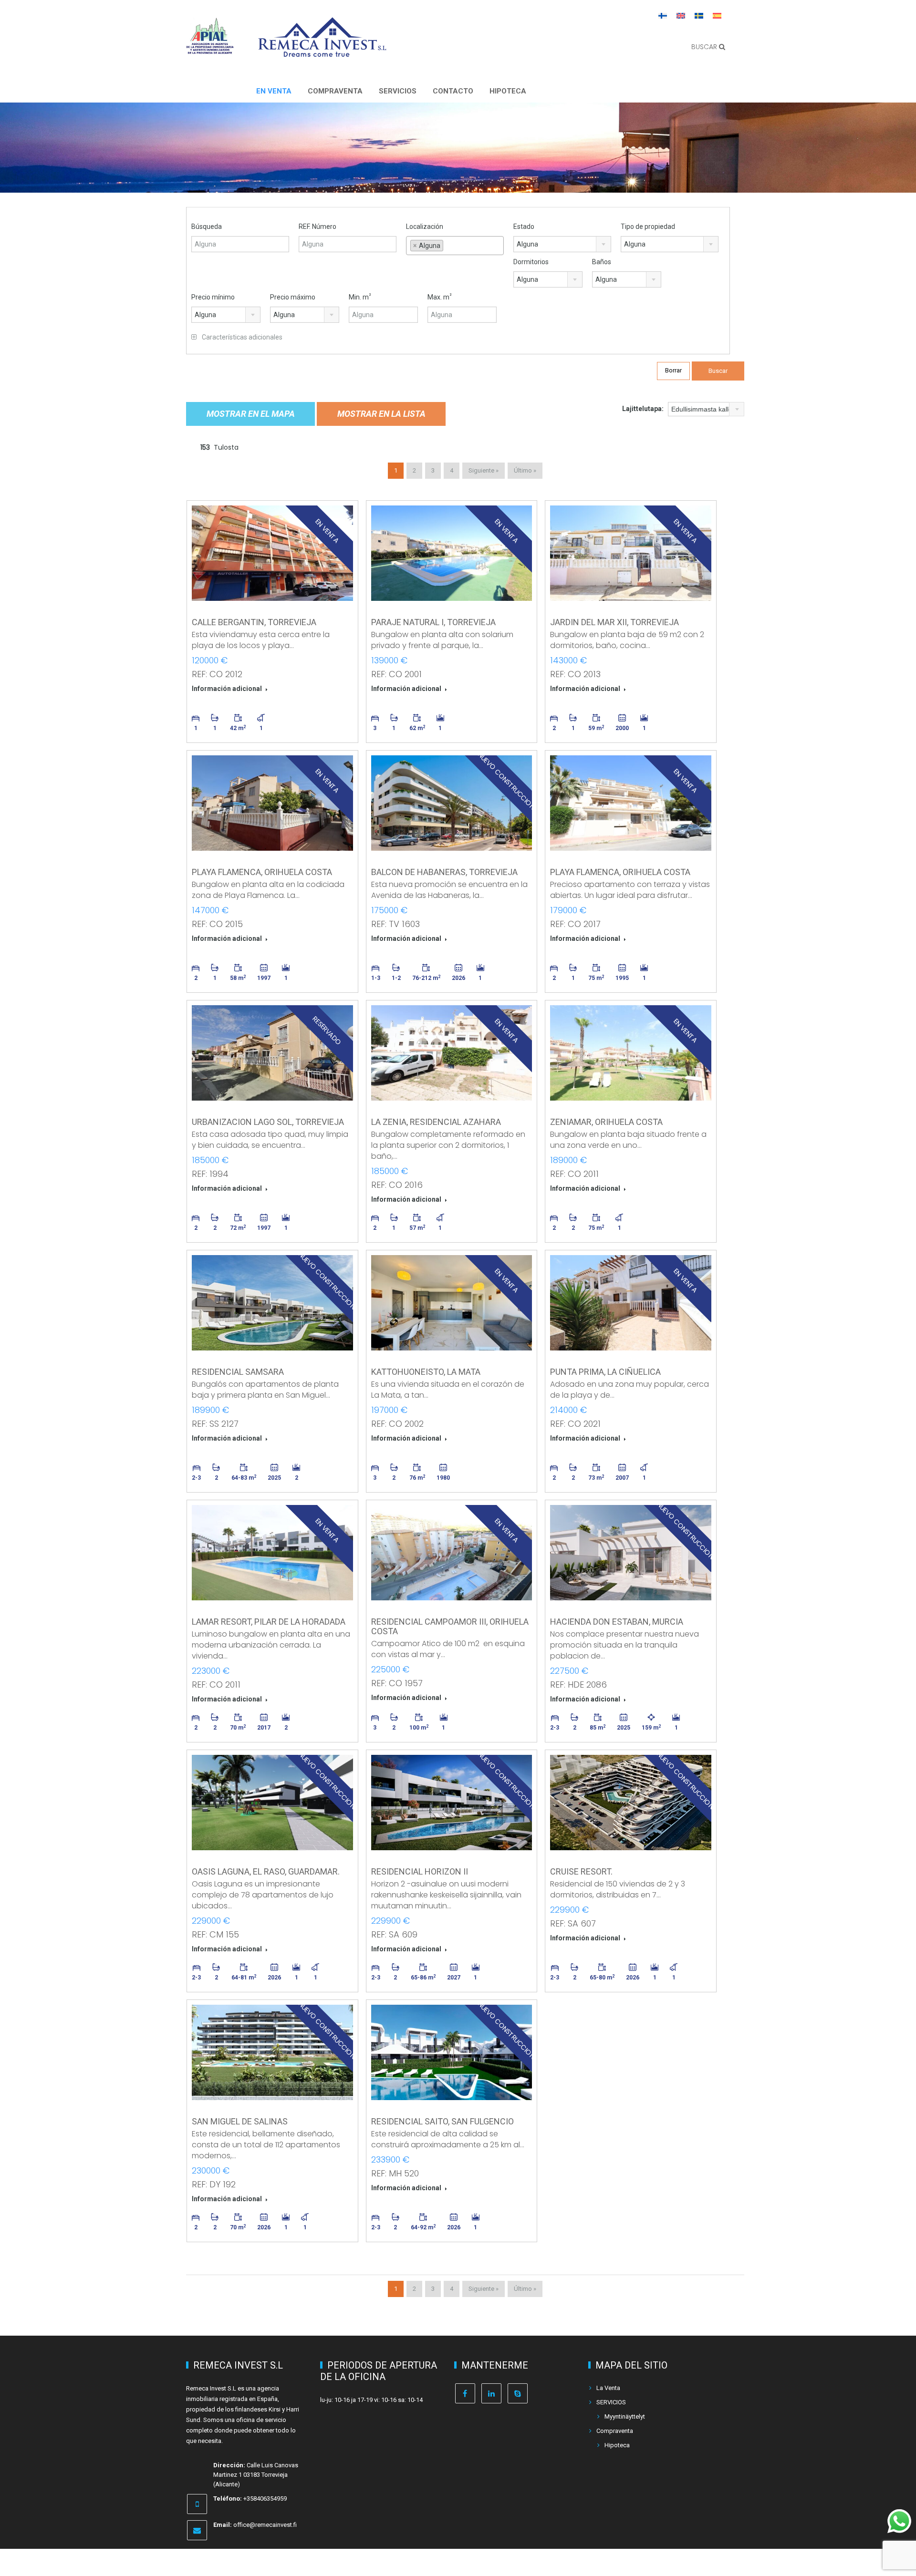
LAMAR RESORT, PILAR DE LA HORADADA (269, 1622)
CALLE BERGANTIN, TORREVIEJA (254, 622)
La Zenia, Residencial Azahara (436, 1122)
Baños (602, 262)
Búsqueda (207, 227)
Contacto (453, 91)
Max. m (440, 297)
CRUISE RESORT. (581, 1871)
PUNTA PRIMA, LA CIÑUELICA (605, 1372)
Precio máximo (293, 297)
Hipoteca (508, 91)
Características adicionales (241, 337)
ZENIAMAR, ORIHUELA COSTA (606, 1122)
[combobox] (455, 246)
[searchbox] (455, 258)
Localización (425, 227)
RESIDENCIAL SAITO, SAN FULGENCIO (442, 2121)
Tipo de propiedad (648, 227)
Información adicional (228, 689)
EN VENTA (274, 91)
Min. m (360, 297)
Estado (524, 227)
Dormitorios (531, 262)
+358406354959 (265, 2499)
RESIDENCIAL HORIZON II (420, 1871)
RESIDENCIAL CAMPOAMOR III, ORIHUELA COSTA (450, 1626)
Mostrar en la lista (381, 414)
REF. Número (317, 227)
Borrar (673, 370)
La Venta (608, 2388)
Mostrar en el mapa (251, 414)
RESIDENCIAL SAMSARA (238, 1372)
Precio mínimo (213, 297)
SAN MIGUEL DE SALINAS (240, 2121)
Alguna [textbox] (527, 244)
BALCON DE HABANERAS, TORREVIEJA (444, 872)
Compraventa (335, 91)
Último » (525, 470)
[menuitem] (663, 15)
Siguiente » (484, 470)
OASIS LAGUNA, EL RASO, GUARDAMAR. (266, 1871)
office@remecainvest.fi (265, 2525)
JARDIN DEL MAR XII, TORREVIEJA (614, 622)
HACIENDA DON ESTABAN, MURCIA (617, 1622)
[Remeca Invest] (322, 50)
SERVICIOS (398, 91)
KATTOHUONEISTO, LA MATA (426, 1372)
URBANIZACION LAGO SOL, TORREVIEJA (268, 1122)
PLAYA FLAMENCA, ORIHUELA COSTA (262, 872)
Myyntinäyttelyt (625, 2416)
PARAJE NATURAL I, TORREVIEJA (433, 622)
